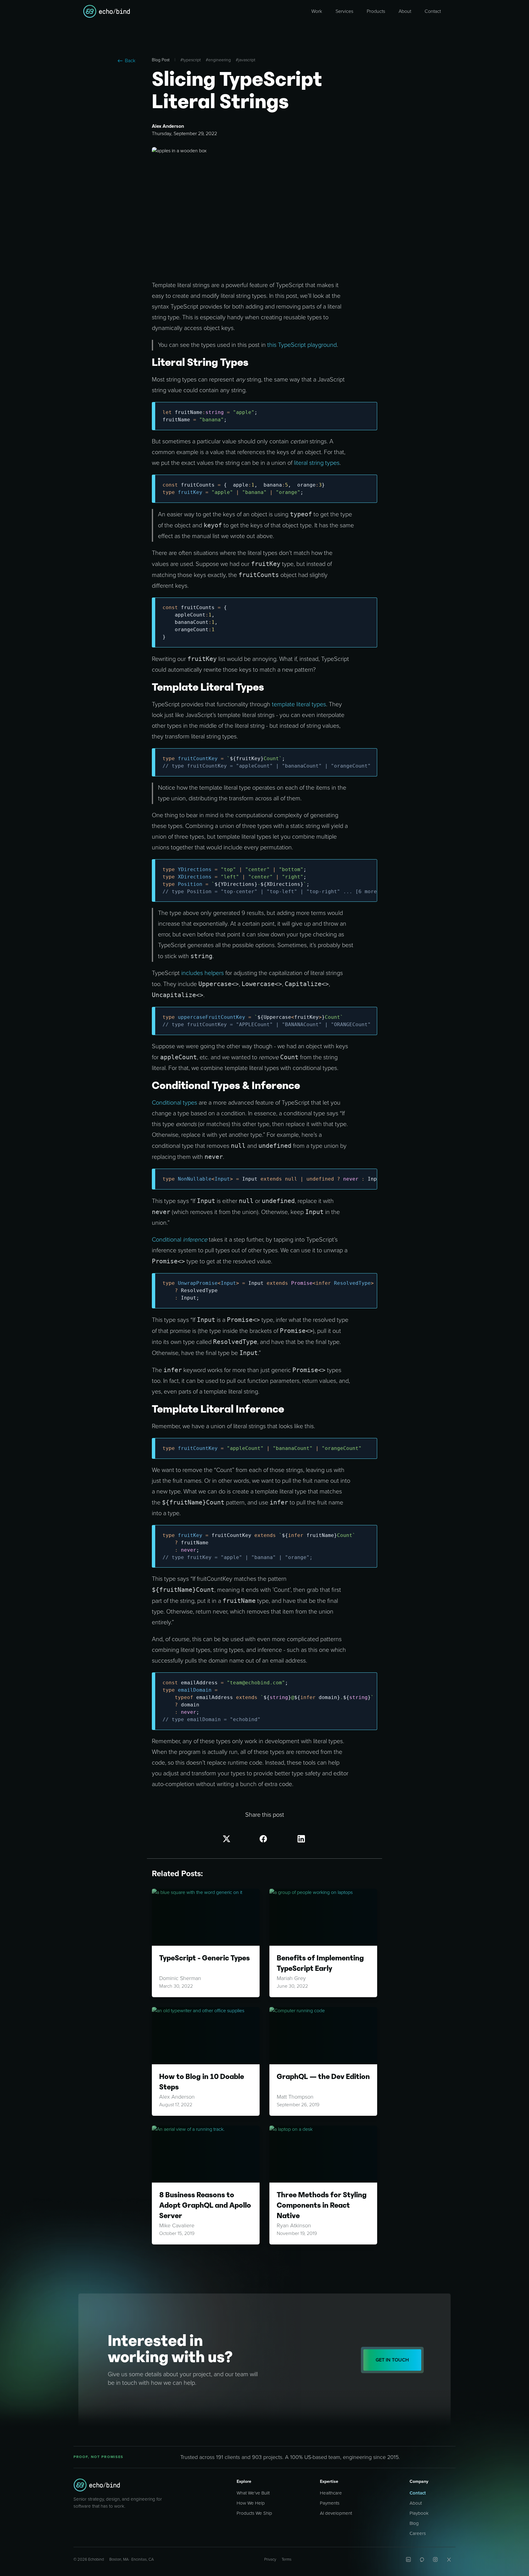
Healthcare (331, 2493)
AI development (336, 2513)
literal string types (317, 463)
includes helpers (203, 973)
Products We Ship (254, 2513)
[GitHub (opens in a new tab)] (422, 2559)
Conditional (167, 1240)
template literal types (299, 704)
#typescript (191, 60)
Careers (418, 2533)
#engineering (218, 60)
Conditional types (174, 1103)
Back (130, 61)
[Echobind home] (97, 2485)
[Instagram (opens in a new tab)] (435, 2559)
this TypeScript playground (302, 345)
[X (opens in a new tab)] (449, 2559)
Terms (287, 2559)
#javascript (246, 60)
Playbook (419, 2513)
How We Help (251, 2503)
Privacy (270, 2559)
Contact (418, 2493)
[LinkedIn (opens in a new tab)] (408, 2559)
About (416, 2503)
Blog (414, 2523)
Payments (330, 2503)
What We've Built (253, 2493)
